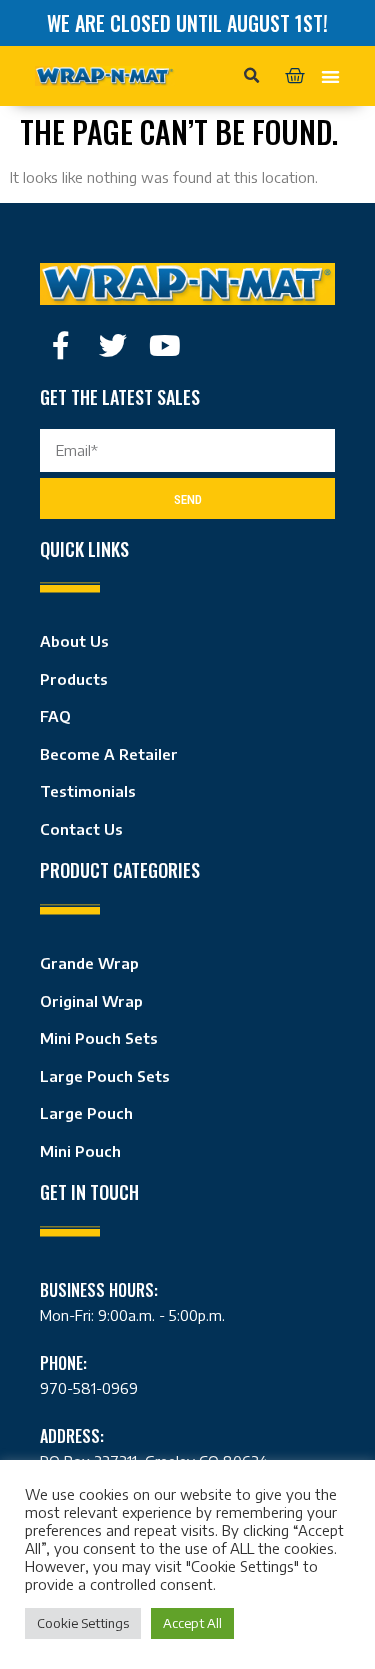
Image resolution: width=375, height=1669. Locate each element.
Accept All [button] (192, 1623)
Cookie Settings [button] (83, 1623)
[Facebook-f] (61, 346)
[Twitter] (113, 346)
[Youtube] (165, 346)
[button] (252, 76)
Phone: (63, 1363)
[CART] (295, 76)
